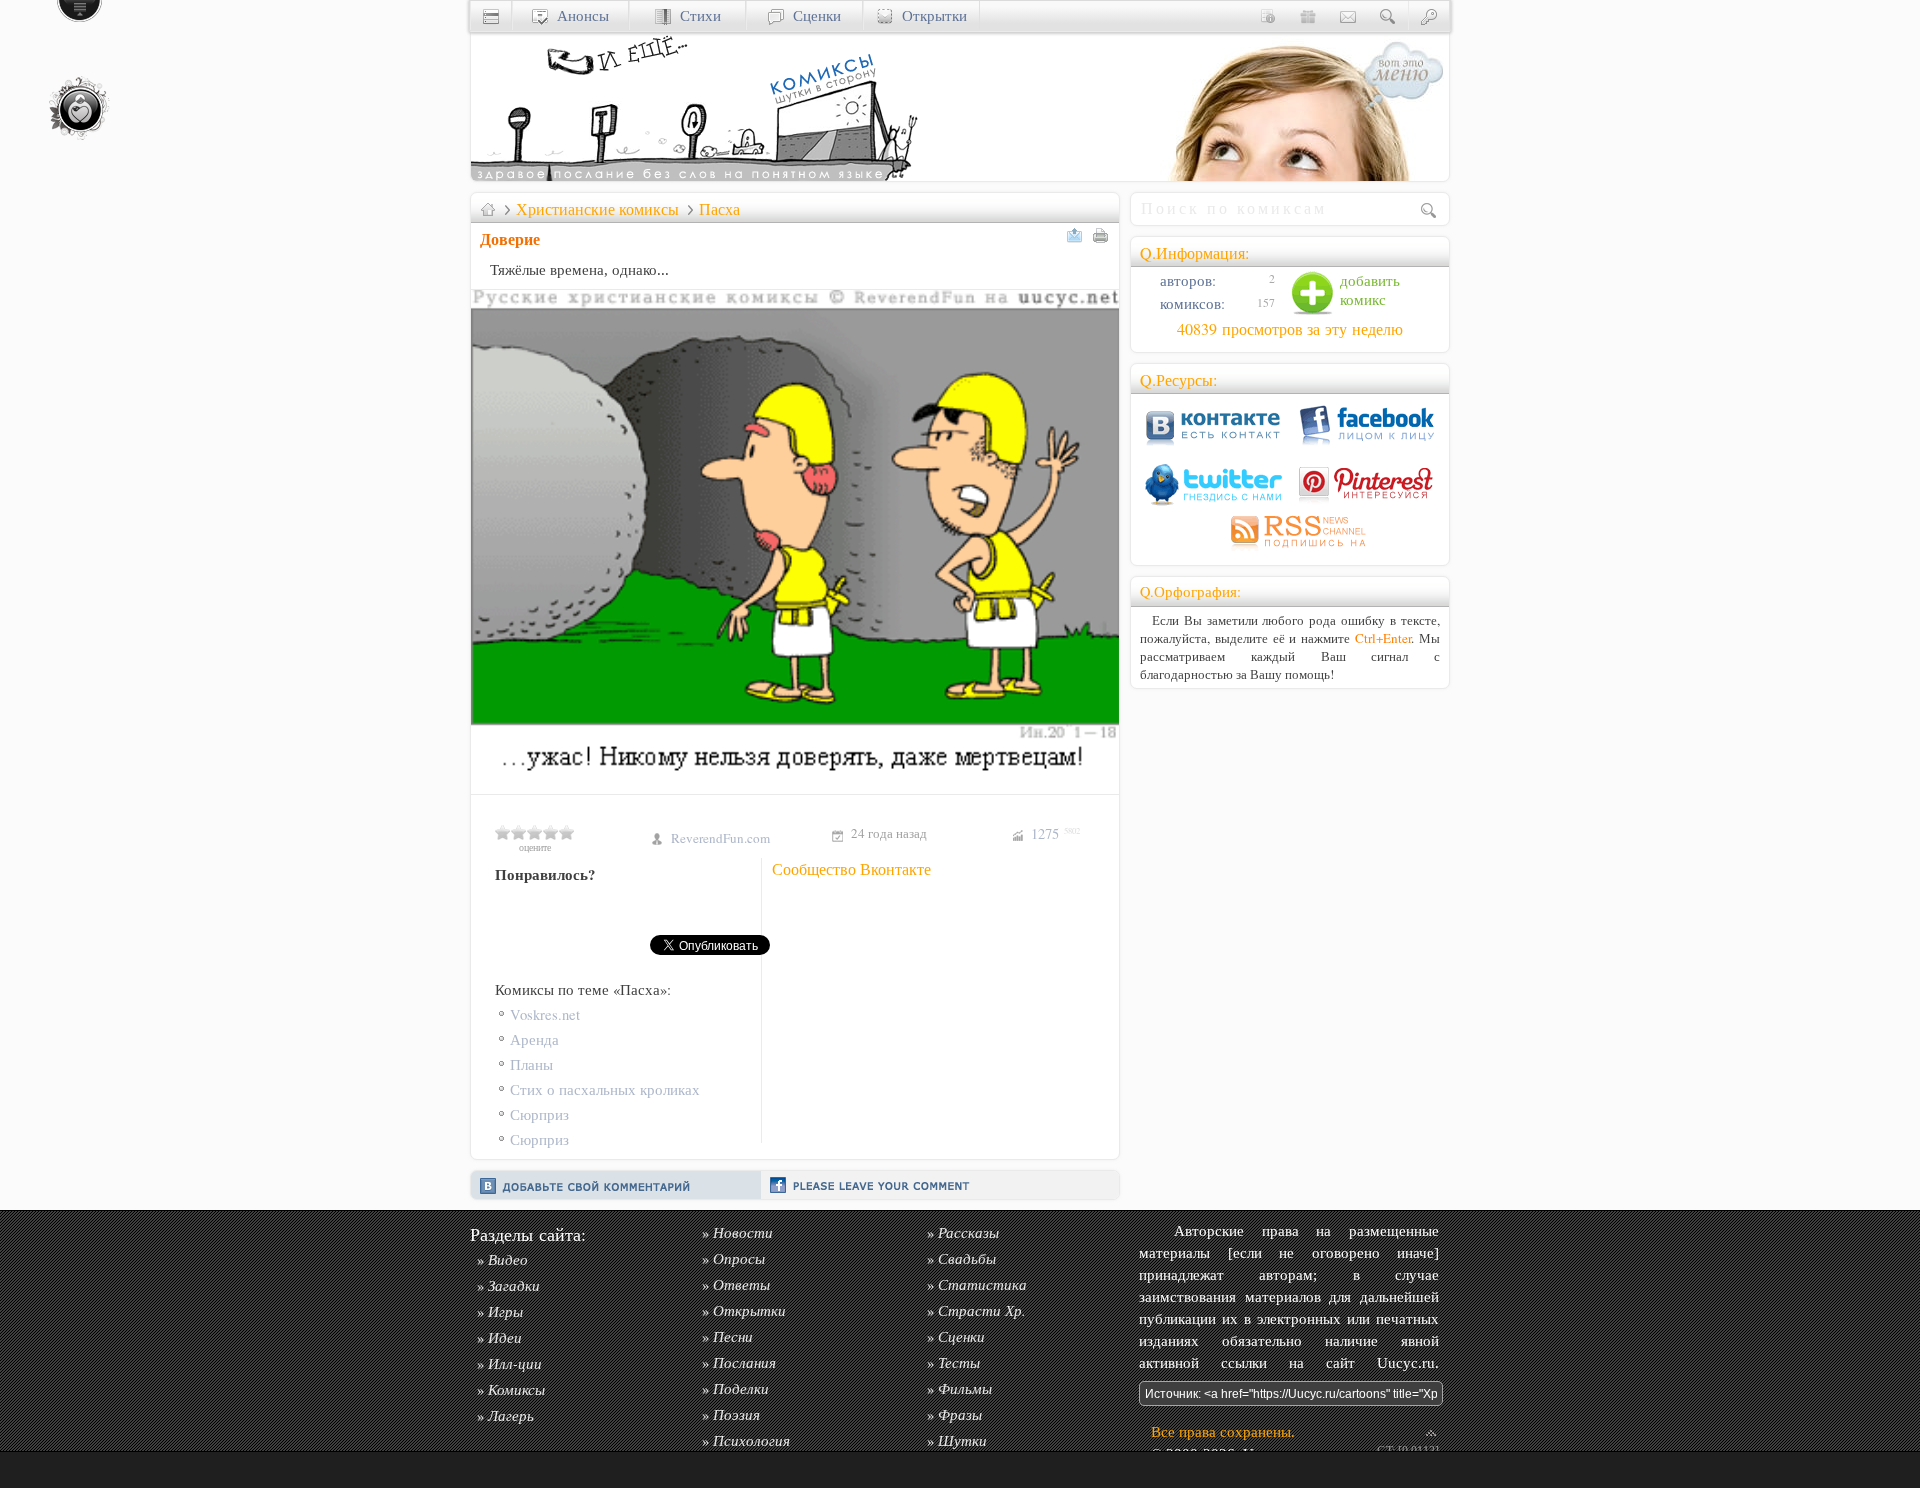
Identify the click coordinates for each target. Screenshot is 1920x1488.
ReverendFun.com (720, 838)
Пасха (719, 209)
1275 (1055, 833)
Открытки (930, 15)
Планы (531, 1064)
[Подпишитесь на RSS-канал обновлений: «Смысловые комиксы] (1290, 550)
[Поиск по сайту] (1388, 15)
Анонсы (578, 15)
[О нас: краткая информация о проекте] (1268, 15)
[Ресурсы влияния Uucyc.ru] (488, 209)
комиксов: (1190, 303)
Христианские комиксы (597, 209)
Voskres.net (545, 1014)
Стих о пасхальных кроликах (605, 1089)
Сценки (812, 15)
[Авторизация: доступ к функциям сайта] (1429, 15)
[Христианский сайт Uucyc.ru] (696, 175)
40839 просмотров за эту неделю (1290, 329)
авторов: (1186, 280)
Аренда (534, 1039)
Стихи (696, 15)
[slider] (535, 832)
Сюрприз (539, 1114)
